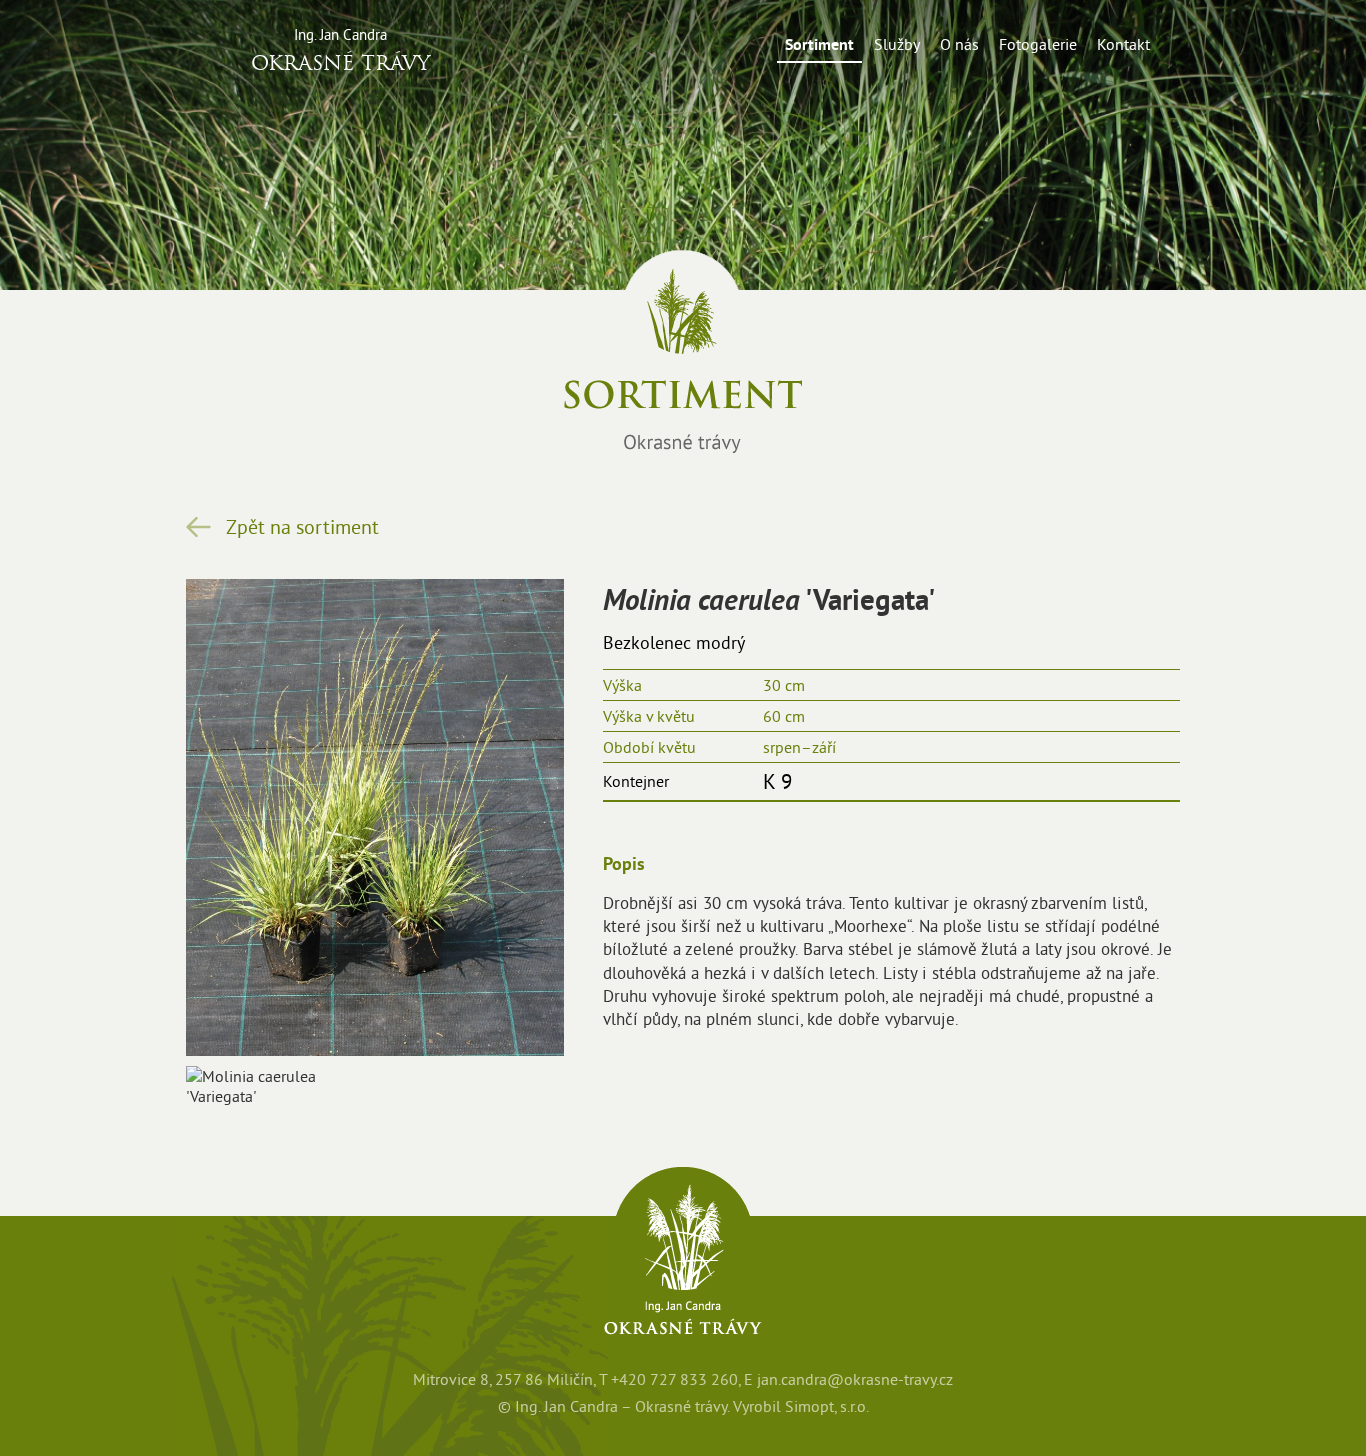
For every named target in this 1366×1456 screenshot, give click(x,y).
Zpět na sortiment (302, 527)
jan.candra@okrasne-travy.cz (855, 1379)
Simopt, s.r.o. (827, 1406)
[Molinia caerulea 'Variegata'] (276, 1086)
